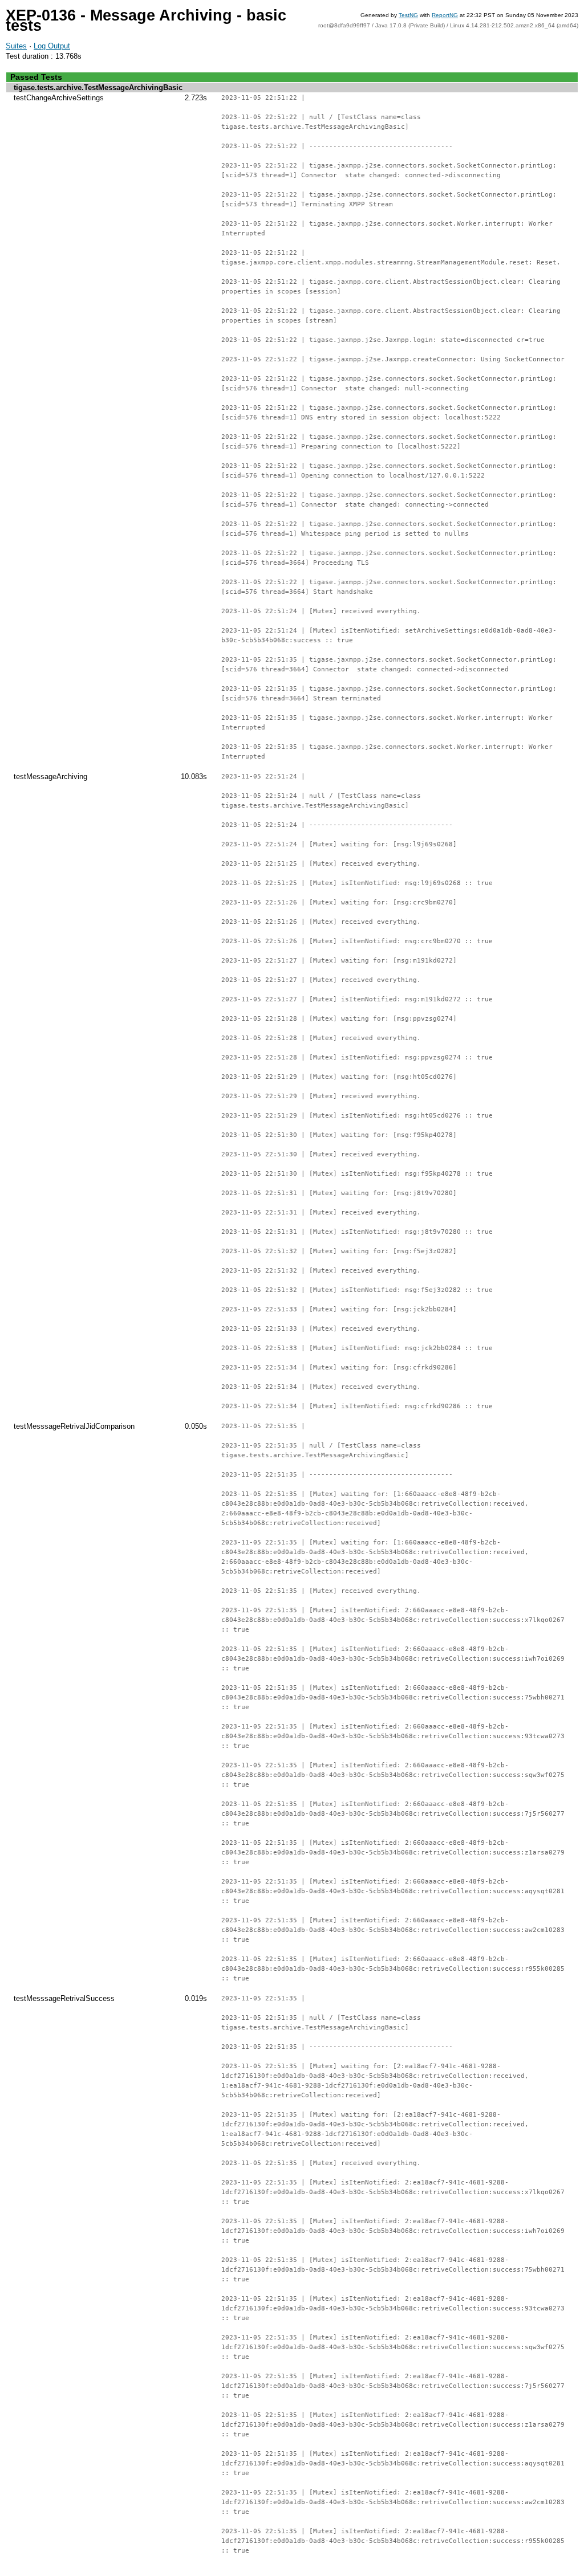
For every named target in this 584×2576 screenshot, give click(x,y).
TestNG (408, 15)
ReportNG (445, 15)
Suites (16, 46)
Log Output (52, 46)
